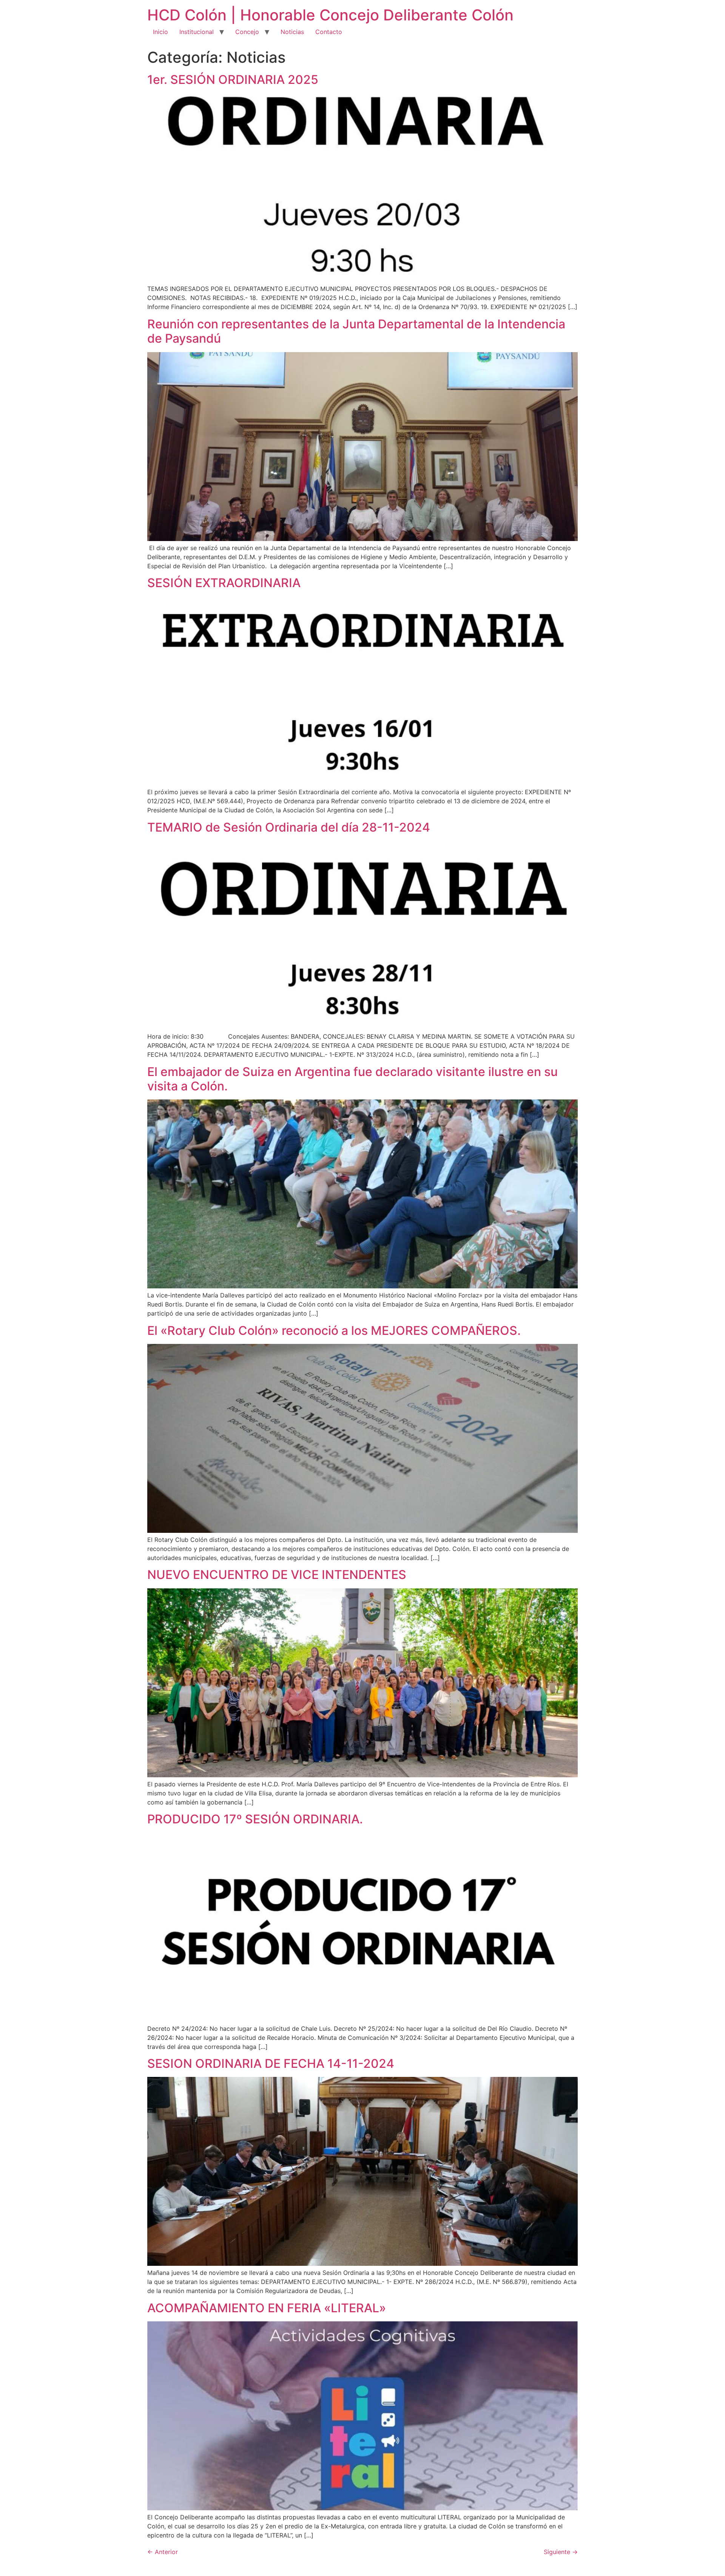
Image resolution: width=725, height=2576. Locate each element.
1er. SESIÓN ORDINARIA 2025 (233, 80)
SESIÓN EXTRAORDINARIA (224, 583)
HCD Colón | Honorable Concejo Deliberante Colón (330, 15)
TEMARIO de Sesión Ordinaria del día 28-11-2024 (289, 827)
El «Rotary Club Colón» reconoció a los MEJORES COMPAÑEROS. (334, 1331)
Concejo (247, 32)
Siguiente (561, 2552)
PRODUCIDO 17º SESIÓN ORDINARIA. (255, 1819)
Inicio (160, 32)
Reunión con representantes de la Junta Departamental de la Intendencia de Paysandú (356, 331)
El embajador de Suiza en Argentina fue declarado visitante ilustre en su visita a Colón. (352, 1079)
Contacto (329, 32)
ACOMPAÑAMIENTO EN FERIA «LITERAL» (267, 2308)
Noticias (292, 32)
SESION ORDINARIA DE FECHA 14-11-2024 (271, 2063)
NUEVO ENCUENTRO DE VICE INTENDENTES (277, 1575)
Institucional (197, 32)
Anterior (163, 2552)
